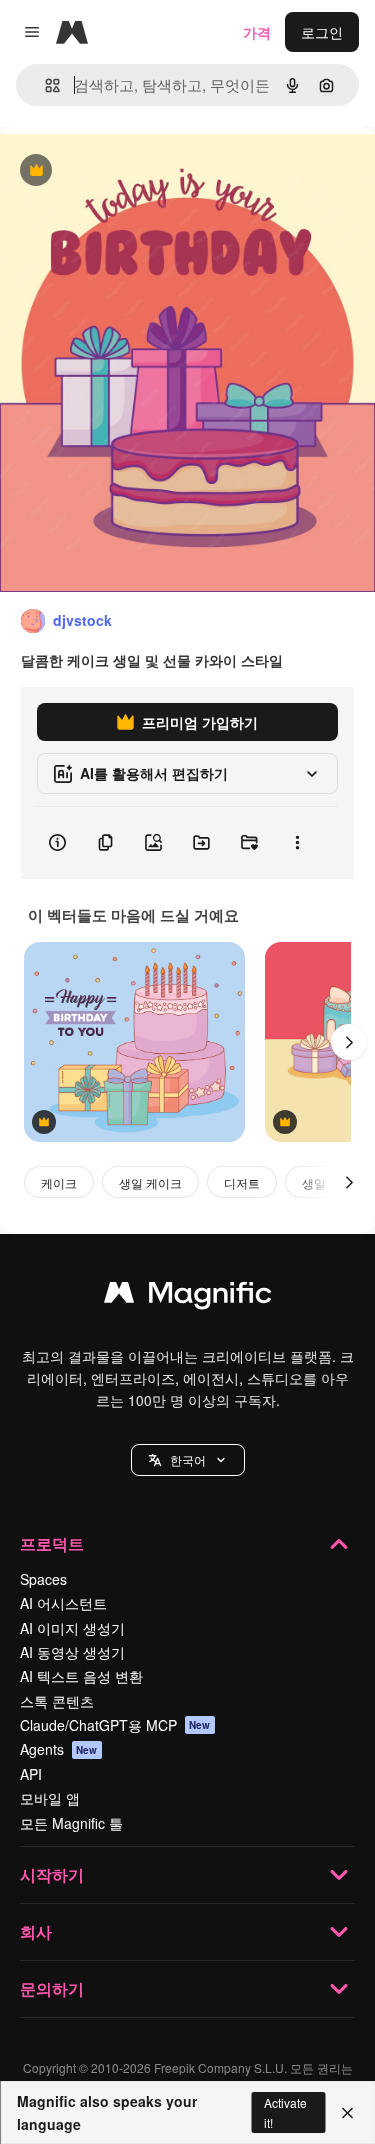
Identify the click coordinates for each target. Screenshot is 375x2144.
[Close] (347, 2113)
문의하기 (52, 1988)
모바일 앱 (50, 1798)
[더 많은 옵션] (297, 843)
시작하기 (52, 1874)
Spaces (43, 1579)
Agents (59, 1749)
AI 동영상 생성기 (72, 1652)
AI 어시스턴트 (63, 1603)
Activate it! (285, 2112)
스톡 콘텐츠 (57, 1701)
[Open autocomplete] (44, 85)
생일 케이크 (150, 1182)
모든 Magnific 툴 (71, 1823)
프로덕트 (52, 1543)
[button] (188, 1460)
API (31, 1774)
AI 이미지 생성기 (72, 1628)
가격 (257, 32)
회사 (36, 1931)
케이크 (59, 1182)
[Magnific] (188, 1297)
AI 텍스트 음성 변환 (81, 1676)
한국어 (188, 1459)
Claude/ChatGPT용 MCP (115, 1725)
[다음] (349, 1042)
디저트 (242, 1182)
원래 (115, 171)
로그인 (322, 32)
